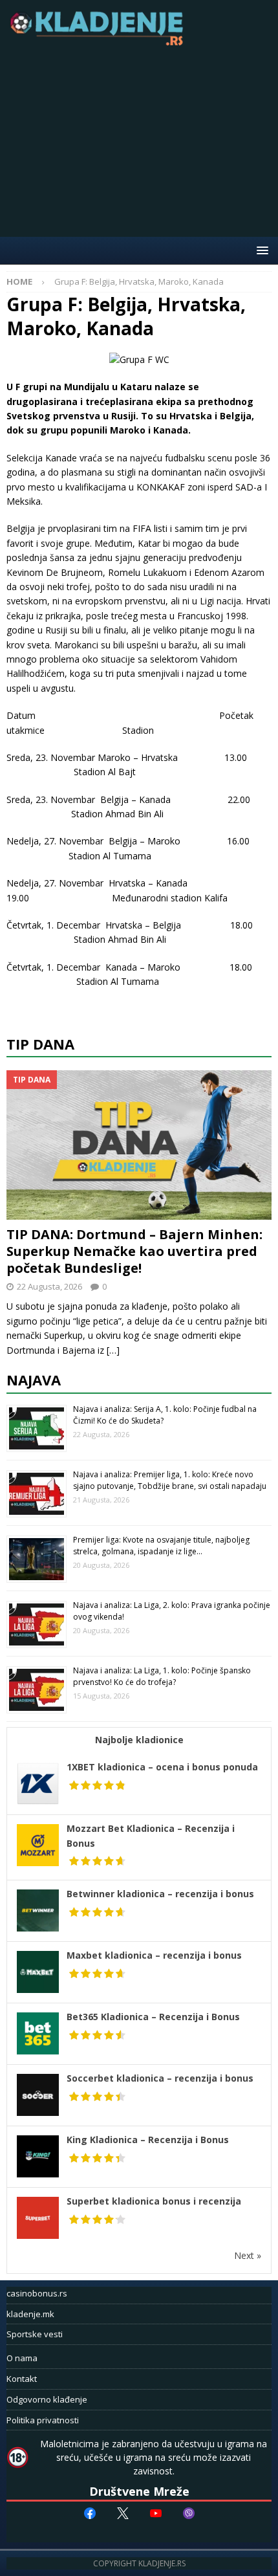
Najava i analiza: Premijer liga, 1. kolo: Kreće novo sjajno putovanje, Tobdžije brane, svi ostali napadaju (170, 1480)
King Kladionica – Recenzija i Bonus (148, 2140)
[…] (113, 1350)
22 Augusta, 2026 (49, 1286)
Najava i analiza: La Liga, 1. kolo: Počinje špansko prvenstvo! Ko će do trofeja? (162, 1676)
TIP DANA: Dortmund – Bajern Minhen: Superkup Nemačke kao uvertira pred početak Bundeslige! (134, 1251)
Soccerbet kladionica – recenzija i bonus (160, 2078)
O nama (22, 2358)
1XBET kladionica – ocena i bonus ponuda (162, 1767)
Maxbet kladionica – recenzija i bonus (154, 1955)
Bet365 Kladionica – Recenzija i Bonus (153, 2017)
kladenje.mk (30, 2314)
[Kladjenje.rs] (100, 42)
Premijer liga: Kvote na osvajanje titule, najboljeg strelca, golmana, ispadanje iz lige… (161, 1546)
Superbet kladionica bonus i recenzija (154, 2201)
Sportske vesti (35, 2334)
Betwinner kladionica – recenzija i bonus (160, 1894)
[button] (260, 250)
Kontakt (22, 2379)
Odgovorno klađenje (47, 2399)
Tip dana (40, 1044)
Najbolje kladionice (139, 1740)
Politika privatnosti (43, 2420)
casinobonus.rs (37, 2293)
